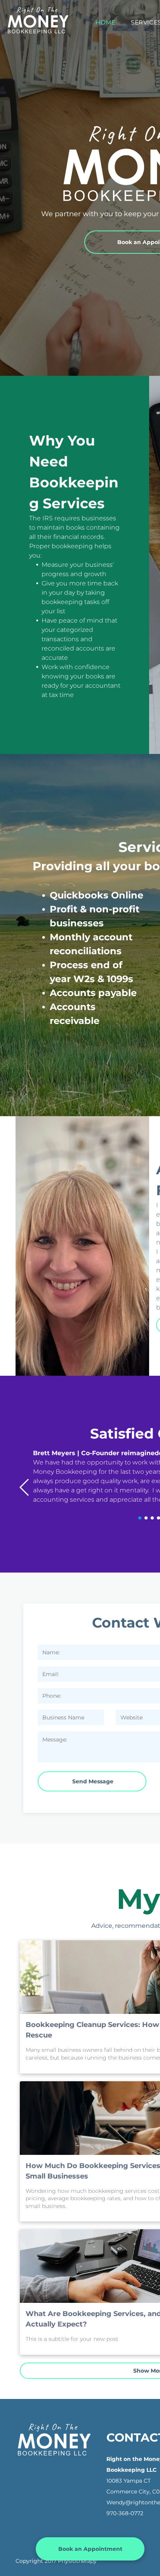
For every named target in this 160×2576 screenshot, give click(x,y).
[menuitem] (105, 23)
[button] (25, 1487)
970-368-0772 (125, 2513)
